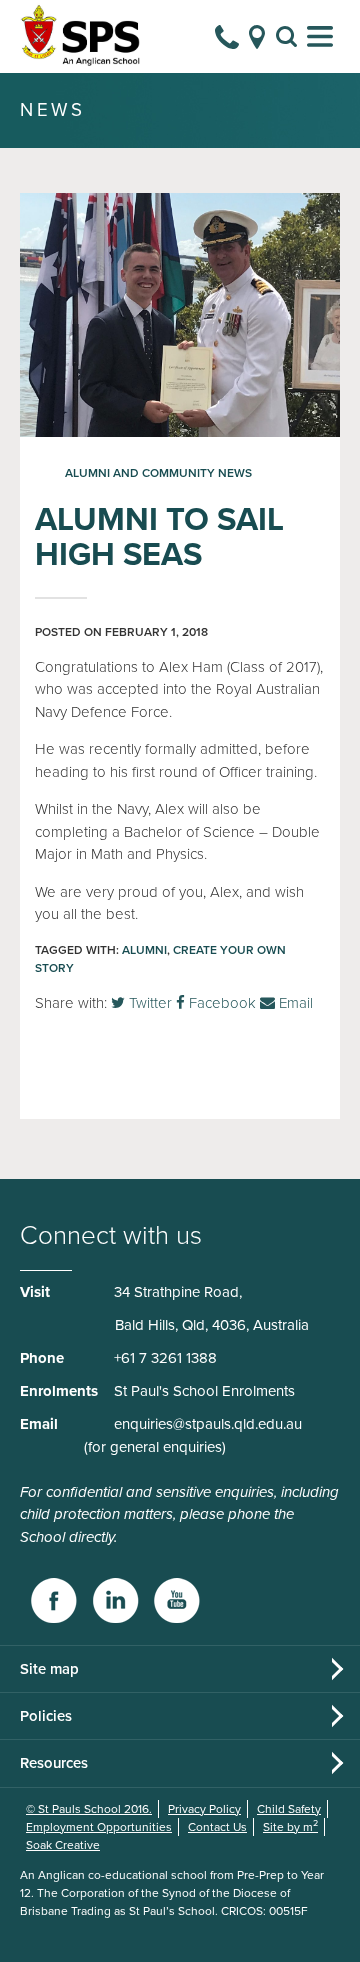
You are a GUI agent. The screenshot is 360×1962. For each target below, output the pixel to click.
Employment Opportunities (99, 1827)
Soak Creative (63, 1845)
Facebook (220, 1003)
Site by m (290, 1827)
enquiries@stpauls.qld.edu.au (208, 1424)
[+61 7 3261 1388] (227, 37)
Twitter (148, 1003)
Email (294, 1003)
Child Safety (289, 1809)
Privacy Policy (204, 1809)
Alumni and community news (158, 473)
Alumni (144, 950)
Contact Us (217, 1827)
